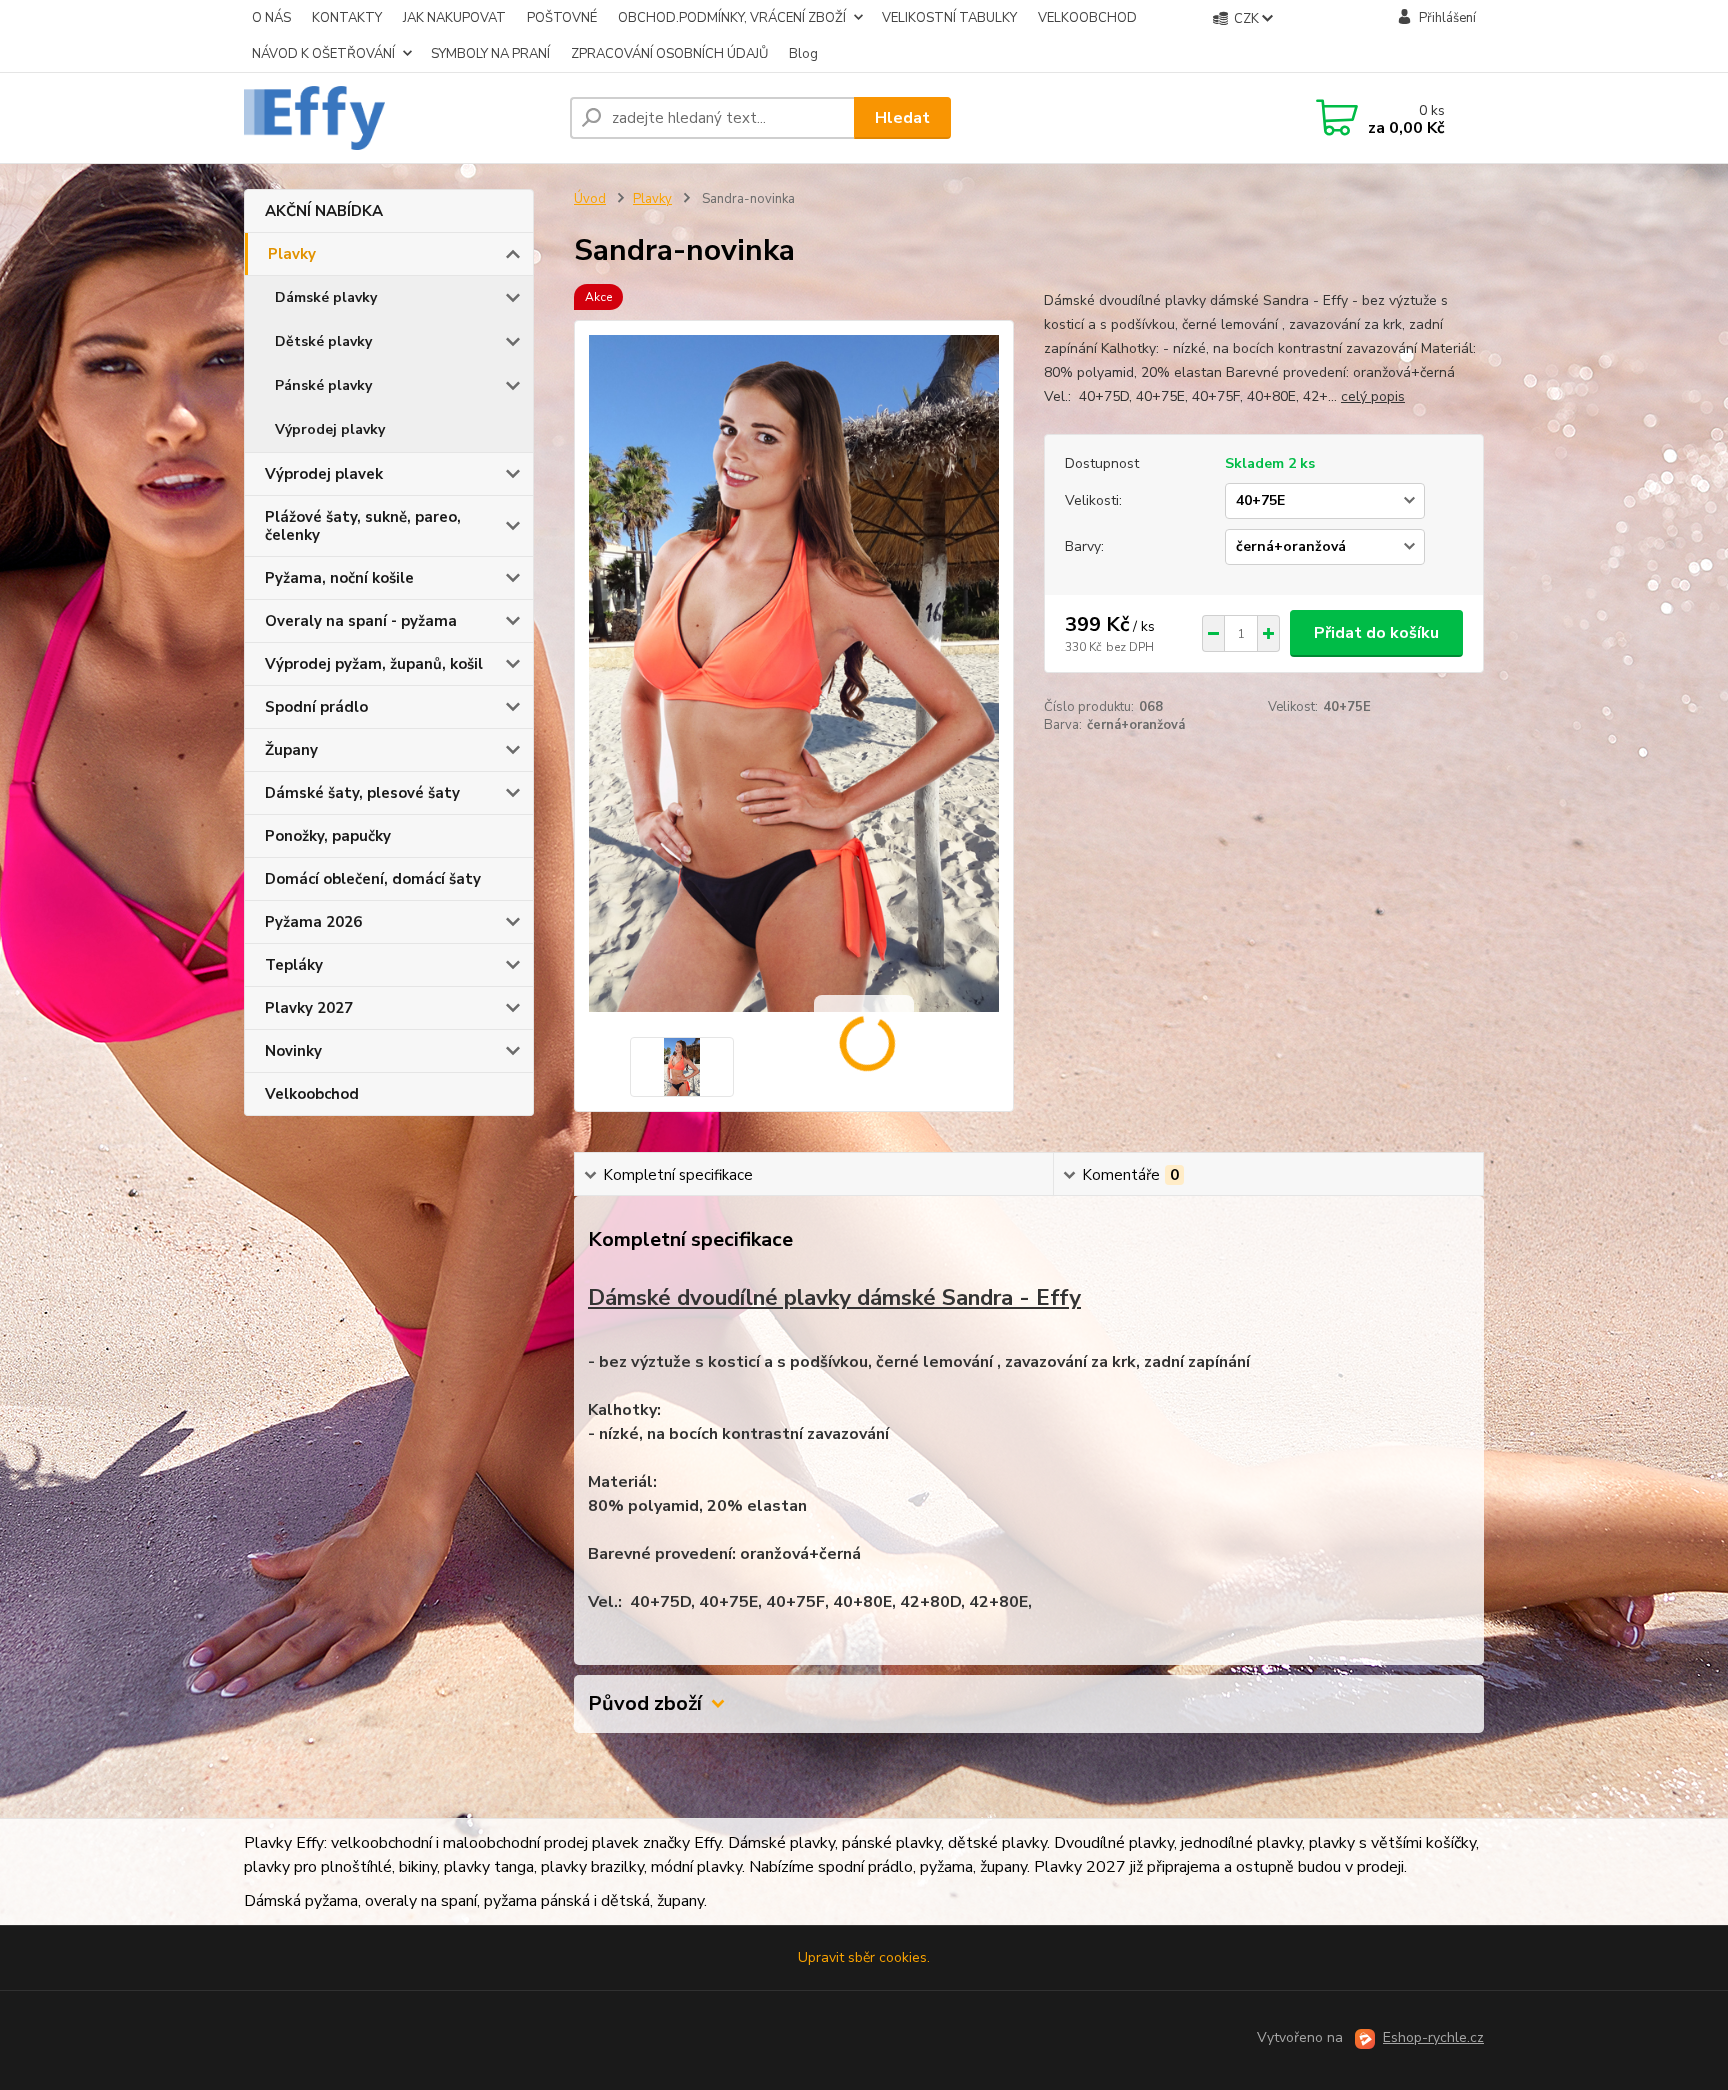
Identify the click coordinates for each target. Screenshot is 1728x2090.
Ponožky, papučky (328, 836)
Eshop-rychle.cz (1433, 2037)
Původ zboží (645, 1703)
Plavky (292, 254)
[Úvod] (399, 118)
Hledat (902, 118)
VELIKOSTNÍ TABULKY (949, 18)
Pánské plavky (323, 385)
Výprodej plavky (330, 429)
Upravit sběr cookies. (864, 1957)
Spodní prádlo (316, 707)
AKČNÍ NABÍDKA (324, 211)
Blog (803, 54)
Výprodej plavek (324, 474)
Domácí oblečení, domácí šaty (373, 879)
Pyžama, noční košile (339, 578)
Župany (291, 750)
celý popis (1373, 396)
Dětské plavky (323, 341)
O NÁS (271, 18)
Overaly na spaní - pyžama (361, 621)
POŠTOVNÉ (562, 18)
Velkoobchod (312, 1094)
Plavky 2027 (309, 1008)
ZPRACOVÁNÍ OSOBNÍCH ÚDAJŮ (669, 54)
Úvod (590, 199)
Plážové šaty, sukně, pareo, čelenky (363, 526)
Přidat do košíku (1376, 633)
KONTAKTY (347, 18)
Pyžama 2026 (313, 922)
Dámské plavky (326, 297)
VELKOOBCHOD (1087, 18)
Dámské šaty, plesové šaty (362, 793)
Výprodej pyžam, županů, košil (374, 664)
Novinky (293, 1051)
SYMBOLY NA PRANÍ (490, 54)
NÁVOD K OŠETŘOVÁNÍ (323, 54)
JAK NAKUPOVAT (454, 18)
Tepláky (294, 965)
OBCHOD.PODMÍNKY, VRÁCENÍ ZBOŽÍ (732, 18)
